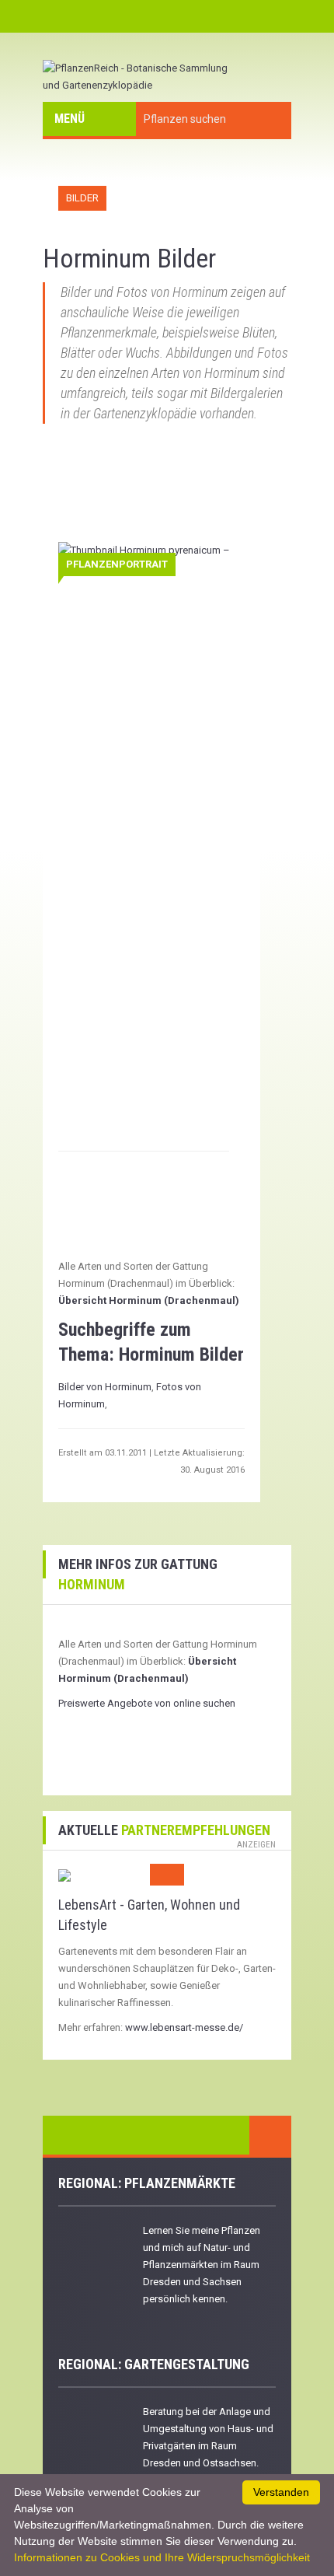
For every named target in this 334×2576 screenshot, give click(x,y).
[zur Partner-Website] (64, 1874)
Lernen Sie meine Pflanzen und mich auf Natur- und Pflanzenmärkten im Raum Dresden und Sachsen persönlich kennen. (202, 2265)
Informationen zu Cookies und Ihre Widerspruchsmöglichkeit (162, 2557)
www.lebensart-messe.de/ (184, 2027)
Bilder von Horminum (105, 1387)
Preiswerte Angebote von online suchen (147, 1703)
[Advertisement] (149, 498)
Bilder (82, 198)
